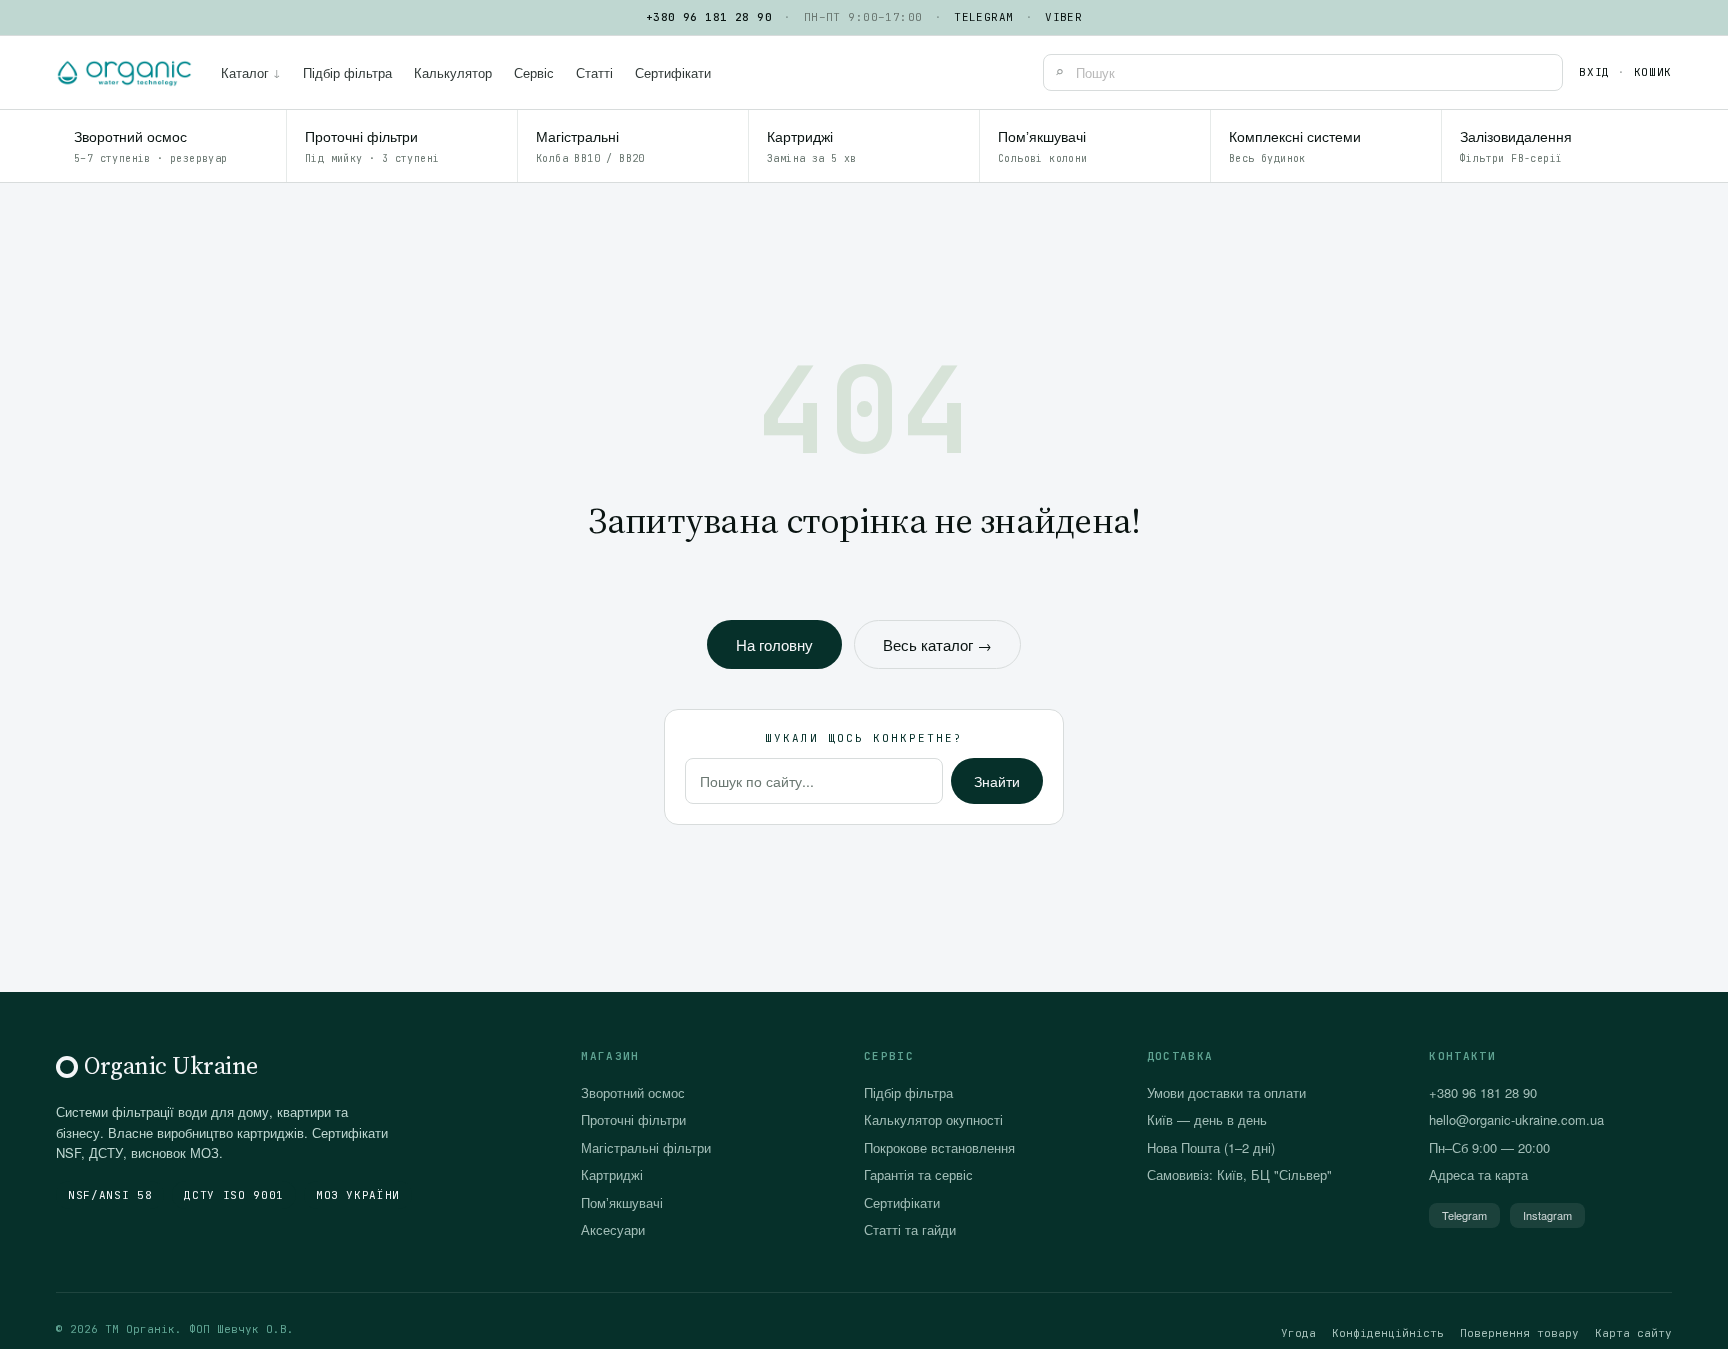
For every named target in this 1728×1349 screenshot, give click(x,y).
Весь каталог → (937, 644)
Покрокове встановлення (939, 1147)
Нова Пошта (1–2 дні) (1211, 1147)
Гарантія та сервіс (918, 1174)
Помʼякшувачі (622, 1202)
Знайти (997, 781)
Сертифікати (673, 72)
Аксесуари (613, 1229)
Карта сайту (1633, 1333)
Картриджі (612, 1174)
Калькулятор (453, 72)
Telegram (984, 17)
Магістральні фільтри (646, 1147)
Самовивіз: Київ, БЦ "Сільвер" (1239, 1174)
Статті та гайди (910, 1229)
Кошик (1653, 72)
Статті (594, 72)
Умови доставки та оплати (1226, 1092)
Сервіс (534, 72)
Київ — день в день (1207, 1119)
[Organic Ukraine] (124, 73)
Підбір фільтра (347, 72)
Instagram (1547, 1215)
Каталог (251, 72)
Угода (1298, 1333)
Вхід (1594, 72)
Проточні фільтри (633, 1119)
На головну (774, 644)
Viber (1063, 17)
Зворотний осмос (633, 1092)
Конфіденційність (1388, 1333)
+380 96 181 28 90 (709, 17)
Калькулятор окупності (933, 1119)
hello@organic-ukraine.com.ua (1516, 1119)
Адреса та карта (1478, 1174)
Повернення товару (1519, 1333)
